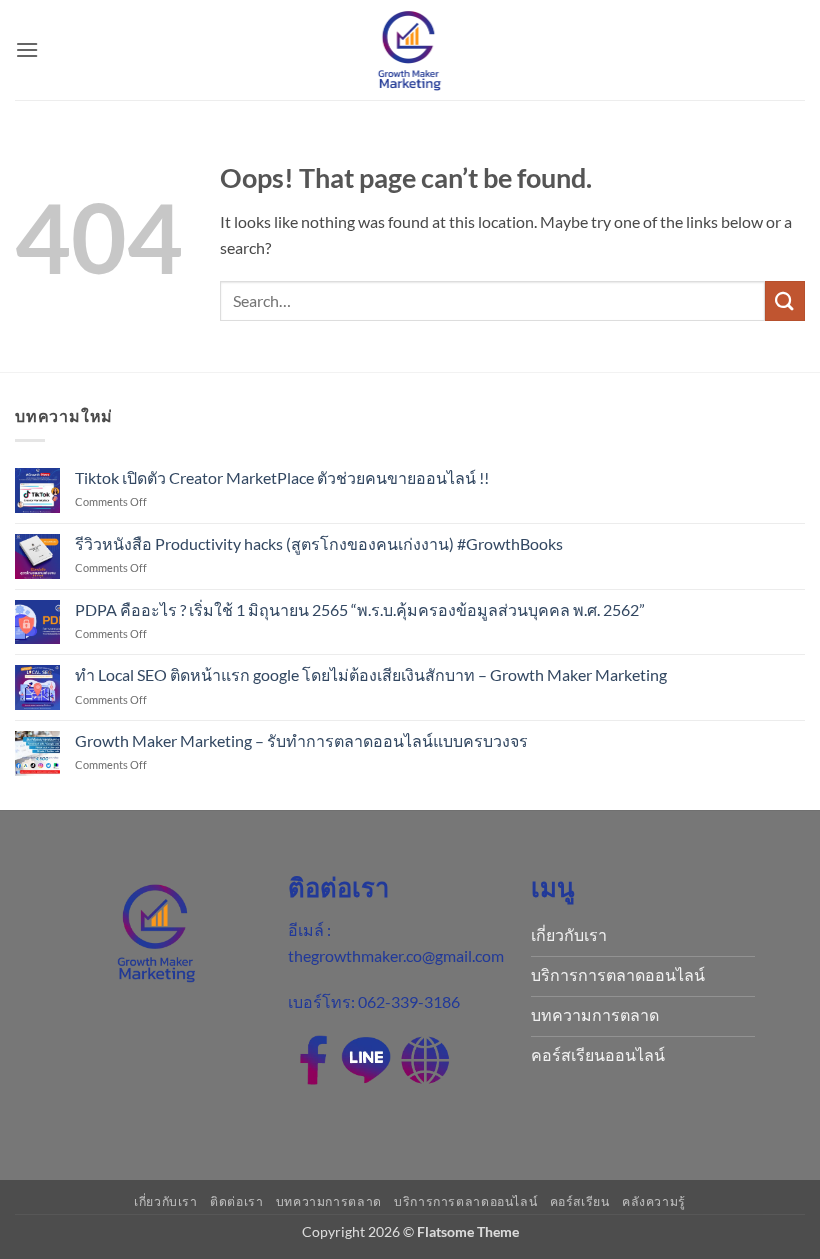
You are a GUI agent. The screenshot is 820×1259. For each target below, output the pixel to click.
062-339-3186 (409, 1001)
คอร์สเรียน (580, 1201)
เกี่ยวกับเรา (166, 1201)
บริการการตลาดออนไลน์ (465, 1201)
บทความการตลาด (329, 1201)
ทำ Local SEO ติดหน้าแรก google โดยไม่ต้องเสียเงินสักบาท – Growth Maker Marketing (371, 674)
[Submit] (785, 300)
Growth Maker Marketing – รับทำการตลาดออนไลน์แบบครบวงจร (301, 740)
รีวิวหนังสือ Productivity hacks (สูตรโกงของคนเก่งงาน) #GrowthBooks (319, 543)
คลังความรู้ (654, 1201)
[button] (27, 49)
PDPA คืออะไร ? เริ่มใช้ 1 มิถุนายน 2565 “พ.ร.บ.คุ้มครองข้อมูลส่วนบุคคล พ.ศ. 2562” (361, 609)
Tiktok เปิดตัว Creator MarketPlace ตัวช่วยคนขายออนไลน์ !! (282, 477)
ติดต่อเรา (236, 1201)
